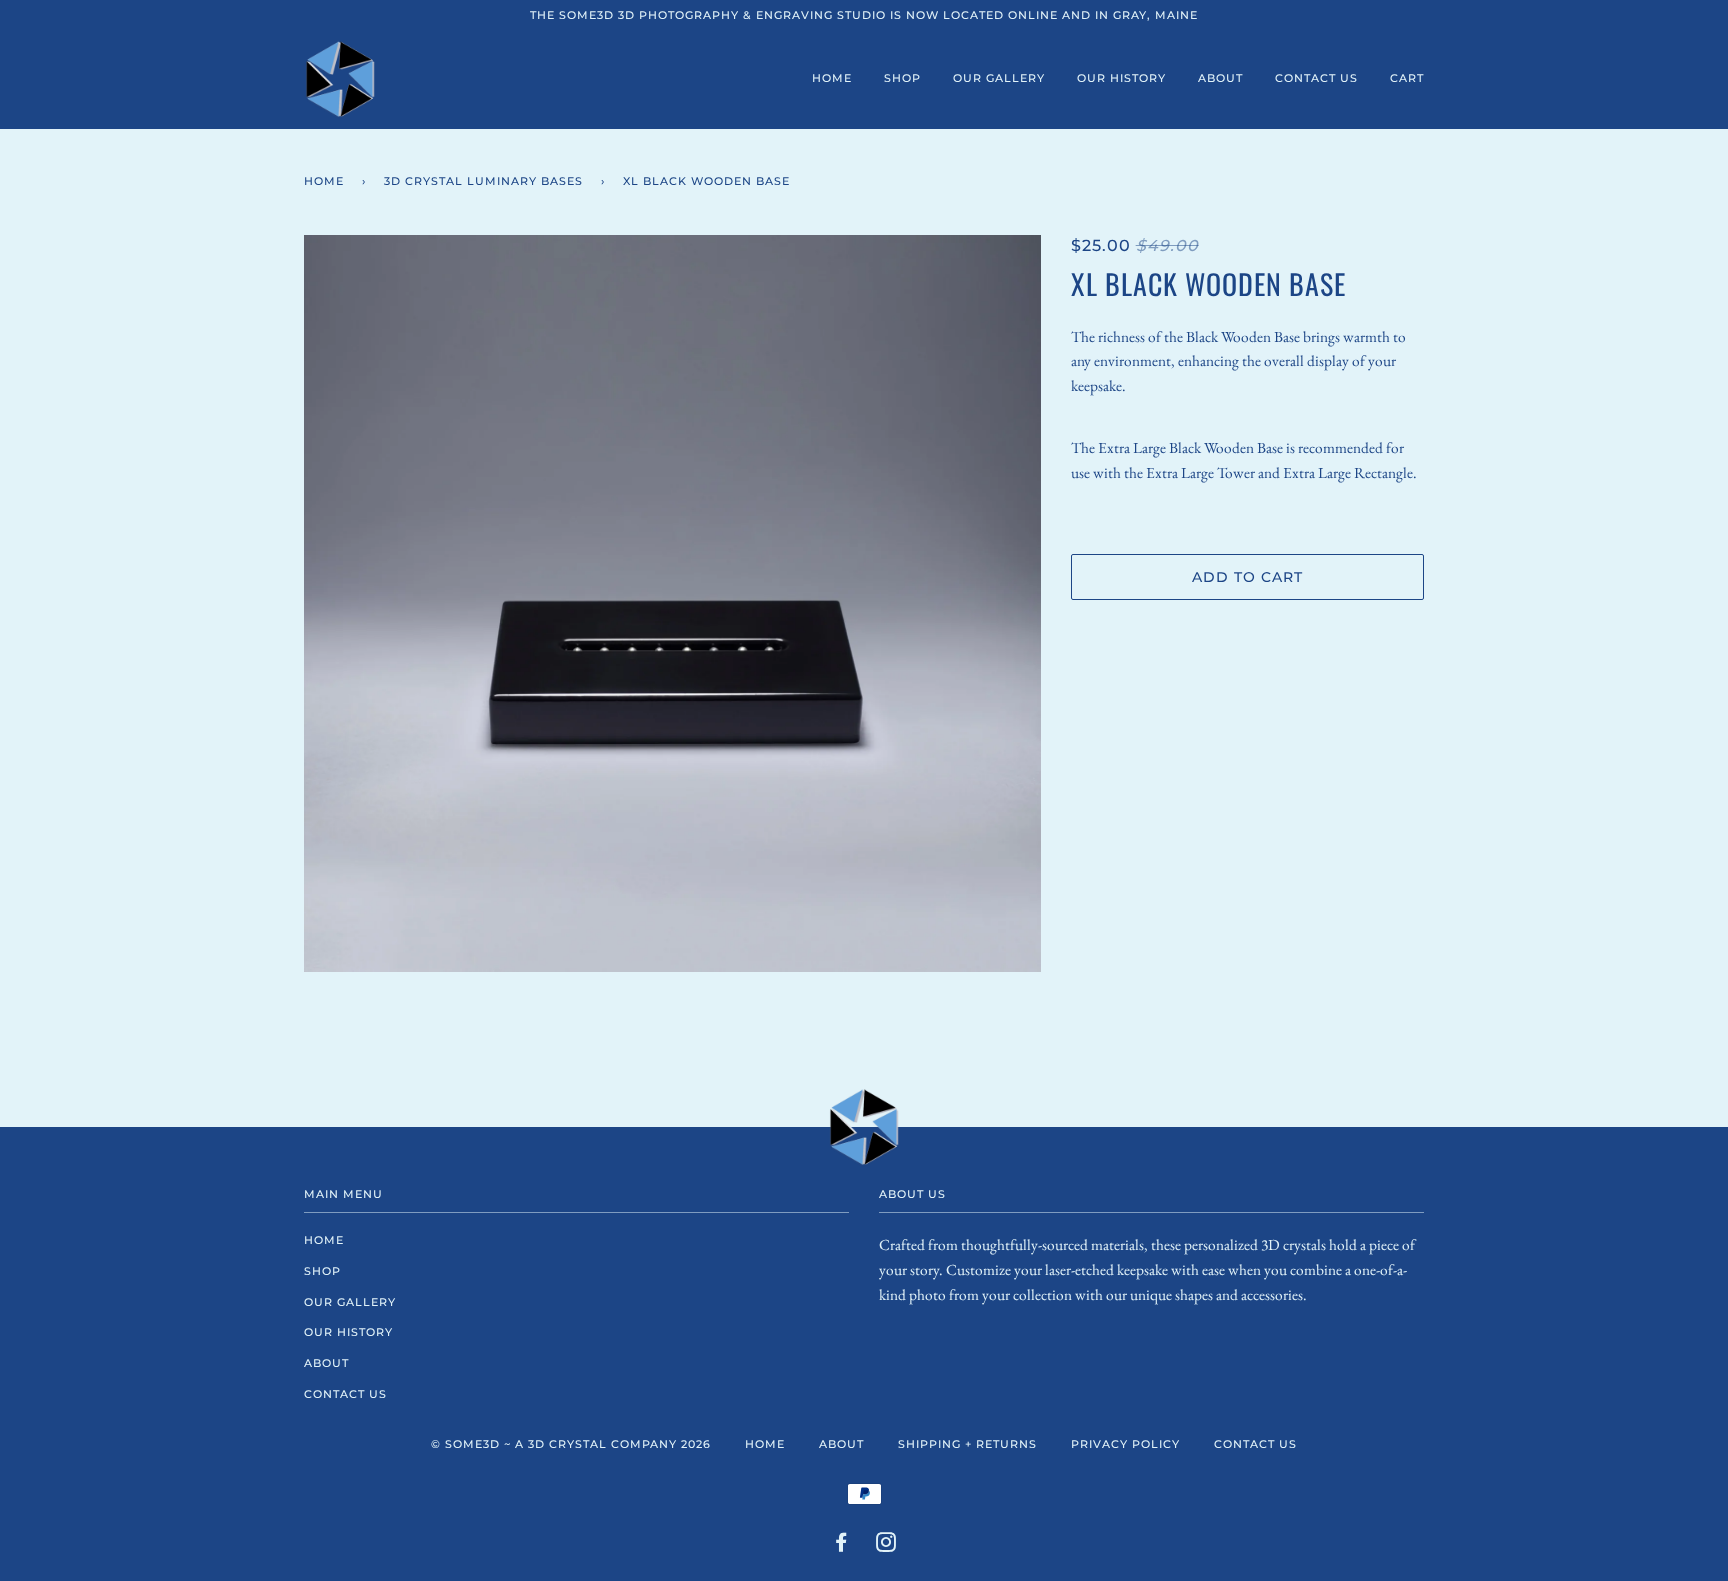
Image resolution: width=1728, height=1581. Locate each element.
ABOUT (1220, 78)
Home (324, 181)
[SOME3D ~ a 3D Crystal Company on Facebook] (841, 1546)
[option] (672, 603)
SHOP (902, 78)
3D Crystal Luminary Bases (483, 181)
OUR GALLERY (999, 78)
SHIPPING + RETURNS (967, 1444)
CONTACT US (1316, 78)
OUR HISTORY (1121, 78)
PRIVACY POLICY (1125, 1444)
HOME (832, 78)
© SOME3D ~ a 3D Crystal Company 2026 (571, 1444)
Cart (1407, 78)
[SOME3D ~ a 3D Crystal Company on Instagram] (886, 1546)
